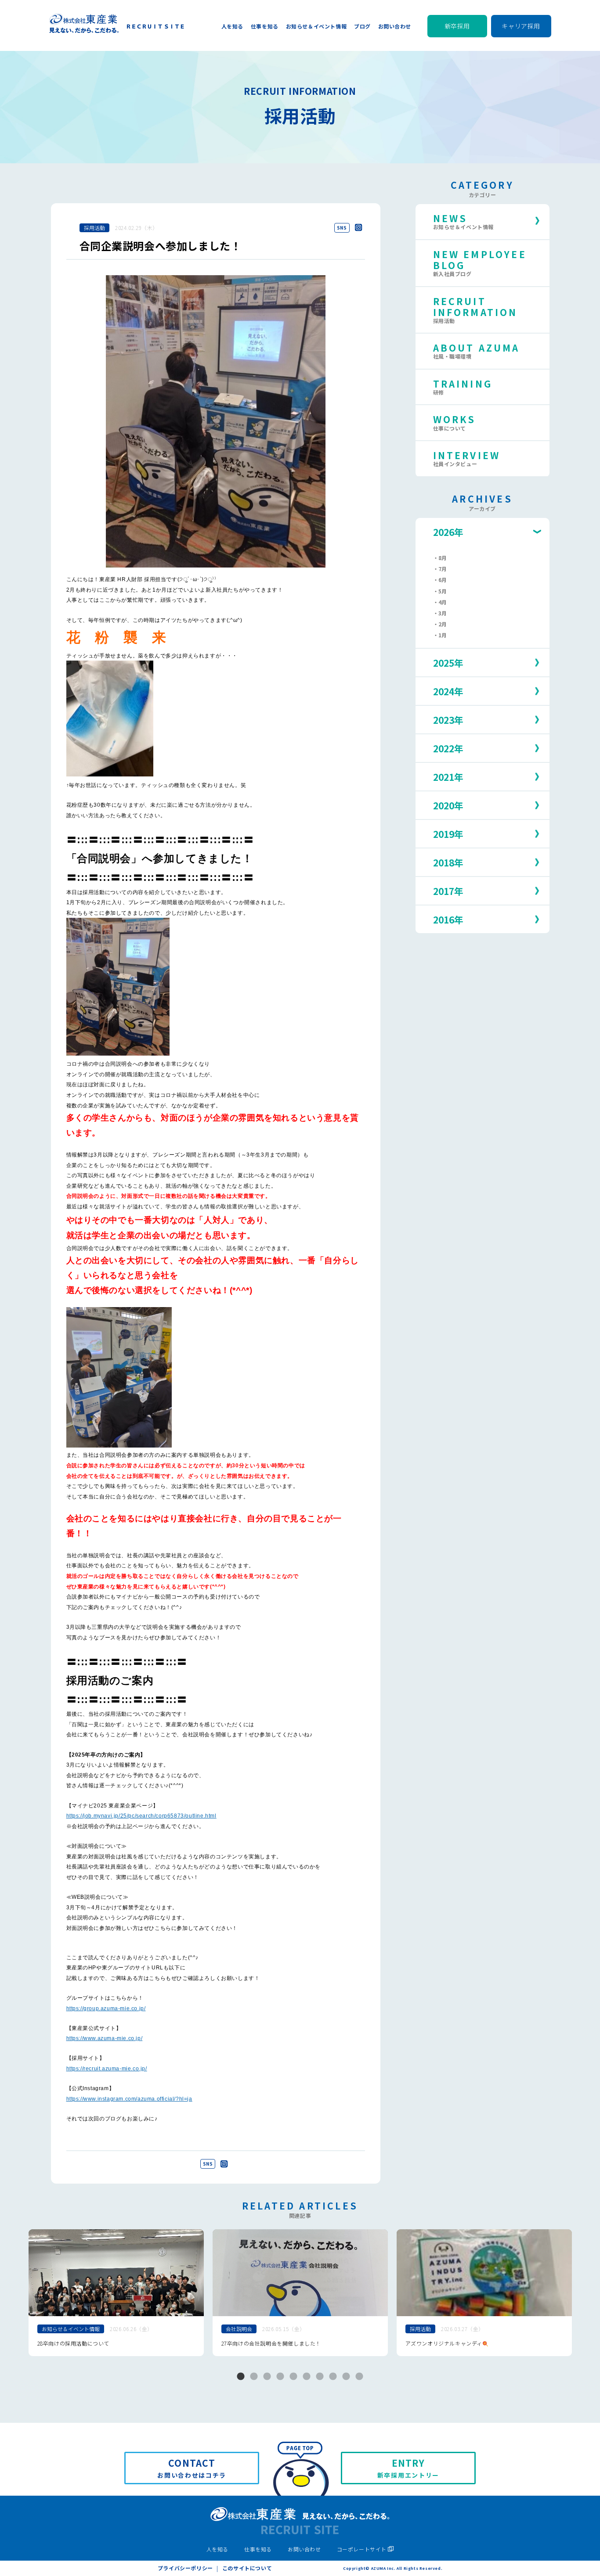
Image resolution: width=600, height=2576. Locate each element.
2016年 (448, 920)
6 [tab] (307, 2377)
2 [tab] (254, 2377)
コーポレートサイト (362, 2549)
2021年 (448, 777)
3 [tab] (267, 2377)
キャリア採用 (521, 26)
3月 (443, 613)
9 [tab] (346, 2377)
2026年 (448, 532)
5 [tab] (293, 2377)
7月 (443, 569)
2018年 (448, 862)
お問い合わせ (304, 2549)
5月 (443, 591)
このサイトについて (247, 2568)
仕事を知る (258, 2549)
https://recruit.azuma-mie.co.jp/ (107, 2069)
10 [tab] (359, 2377)
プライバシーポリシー (185, 2568)
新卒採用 (457, 26)
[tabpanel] (116, 2293)
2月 (443, 624)
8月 (443, 558)
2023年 (448, 720)
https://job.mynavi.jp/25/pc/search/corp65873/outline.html (141, 1816)
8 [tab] (333, 2377)
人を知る (217, 2549)
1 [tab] (241, 2377)
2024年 (448, 691)
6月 (443, 580)
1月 (443, 635)
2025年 (448, 663)
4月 (443, 602)
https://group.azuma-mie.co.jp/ (106, 2008)
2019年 (448, 834)
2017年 (448, 891)
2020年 (448, 805)
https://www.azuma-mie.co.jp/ (105, 2038)
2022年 (448, 748)
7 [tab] (320, 2377)
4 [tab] (280, 2377)
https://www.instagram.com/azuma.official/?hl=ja (129, 2099)
